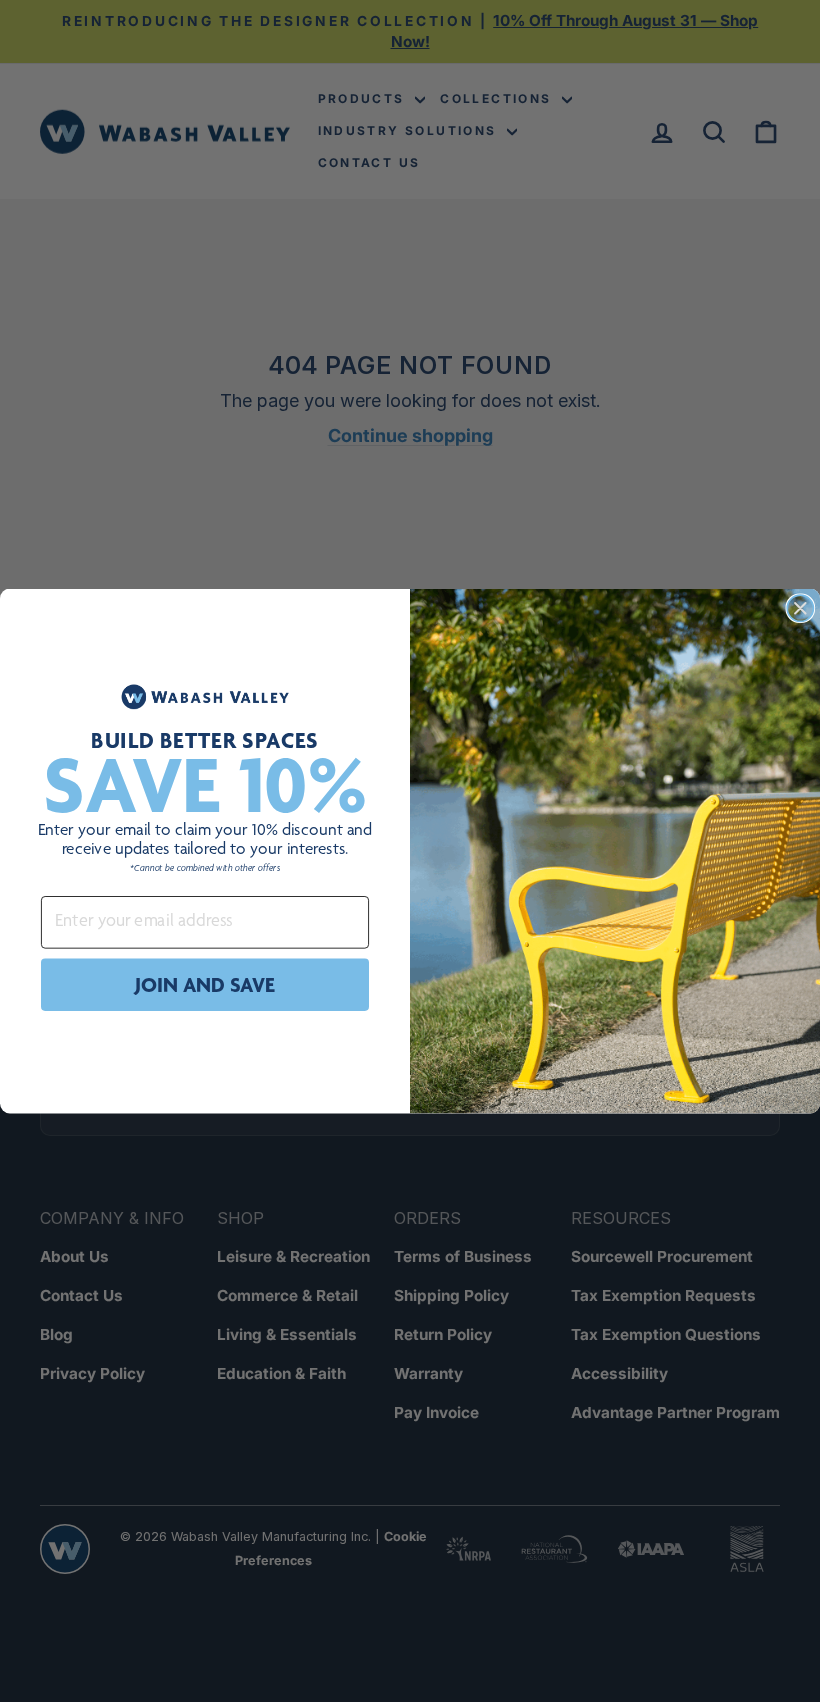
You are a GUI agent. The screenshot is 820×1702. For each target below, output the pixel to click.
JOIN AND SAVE (204, 984)
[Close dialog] (800, 608)
